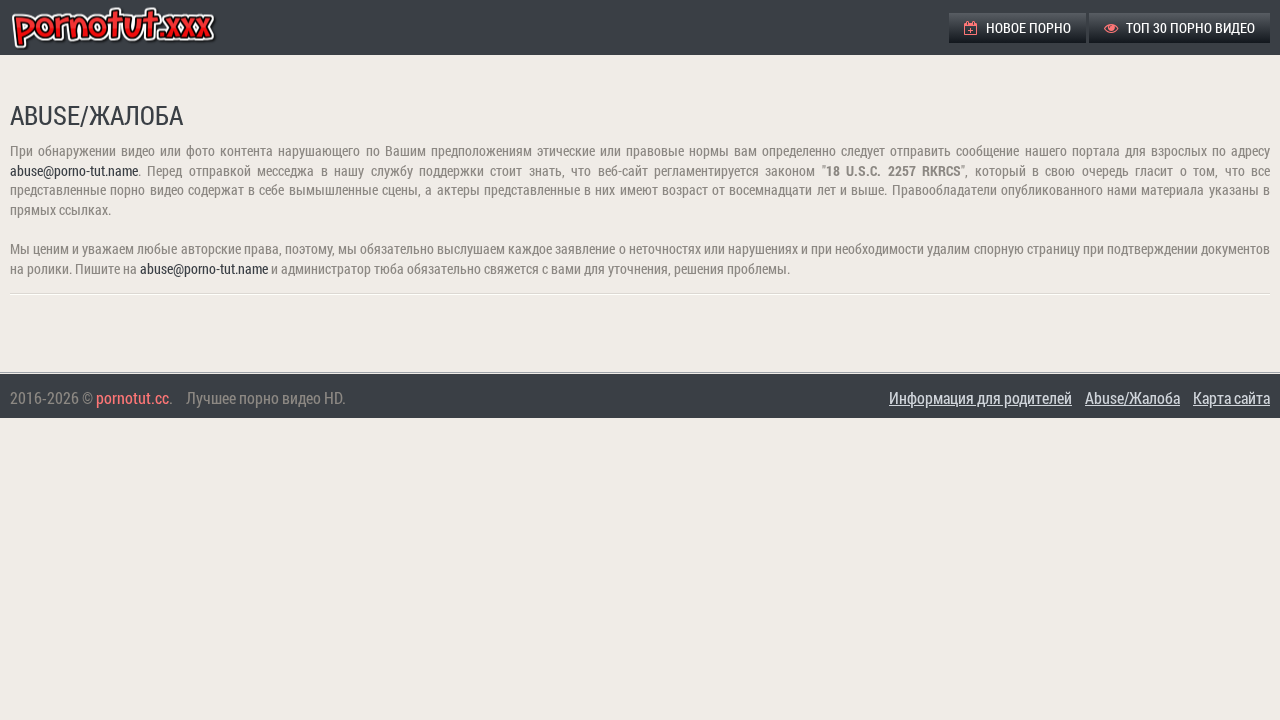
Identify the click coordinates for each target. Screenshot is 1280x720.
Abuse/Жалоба (1132, 397)
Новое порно (1027, 27)
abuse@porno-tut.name (74, 170)
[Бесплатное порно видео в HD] (130, 27)
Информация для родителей (980, 397)
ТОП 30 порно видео (1189, 27)
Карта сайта (1231, 397)
